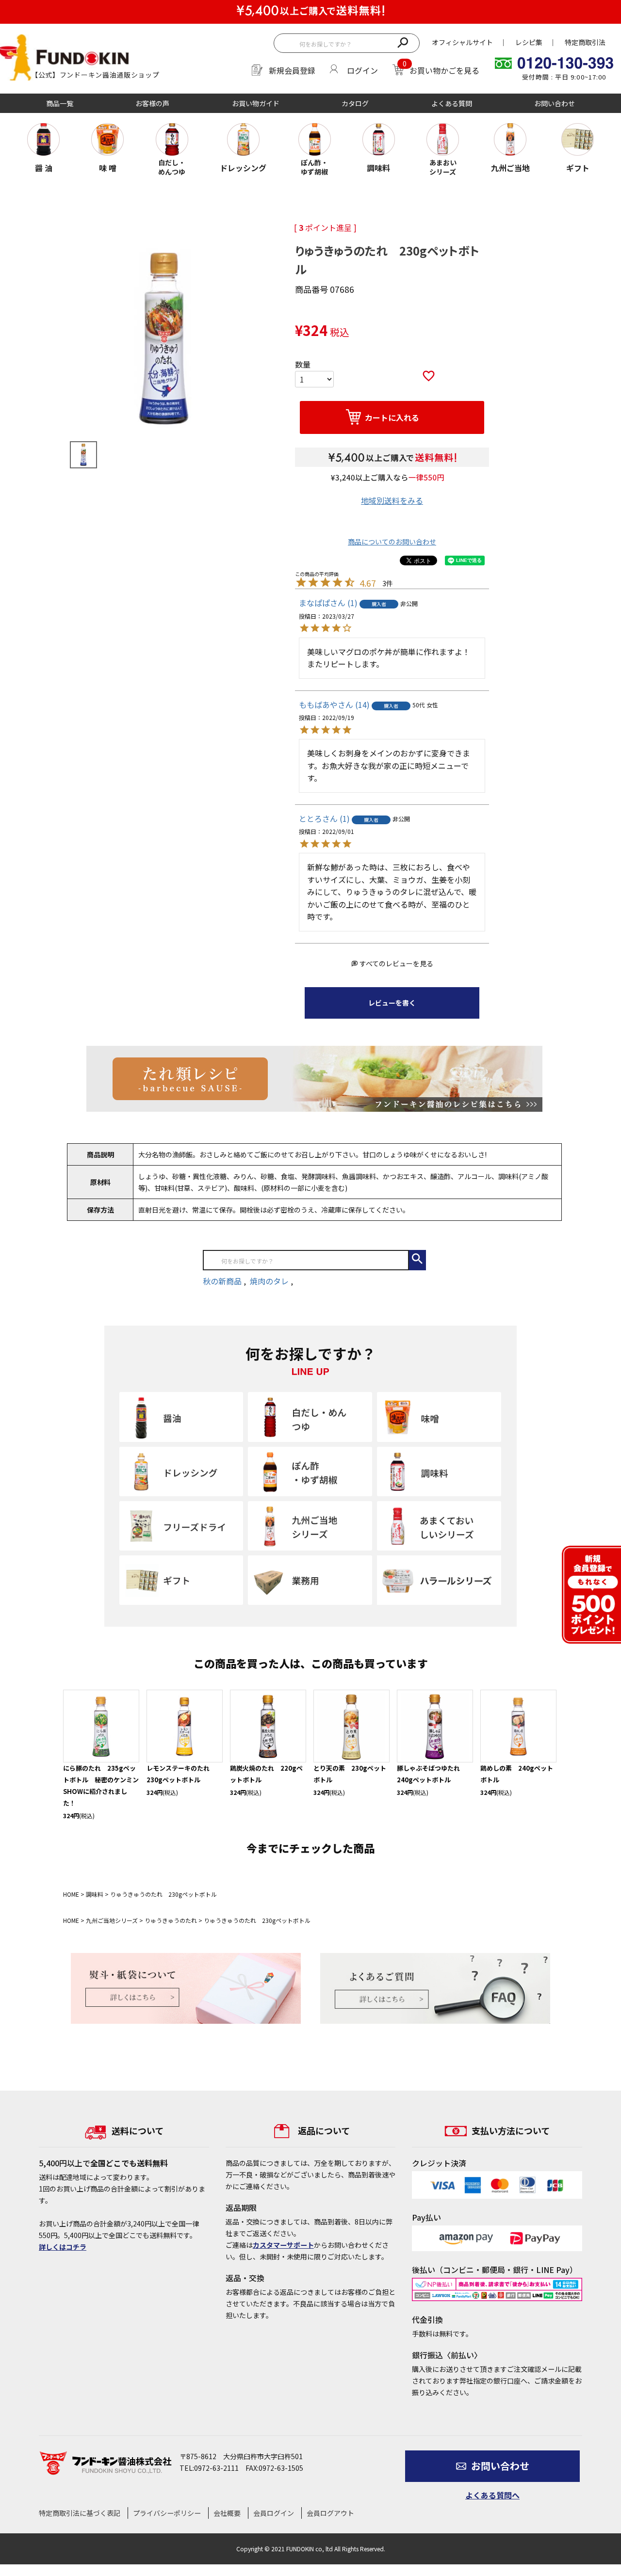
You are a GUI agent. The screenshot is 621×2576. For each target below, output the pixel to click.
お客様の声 (152, 103)
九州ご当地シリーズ (112, 1920)
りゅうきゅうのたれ (171, 1920)
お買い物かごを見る (444, 70)
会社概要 (227, 2513)
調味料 (95, 1894)
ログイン (362, 70)
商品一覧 (60, 103)
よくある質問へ (492, 2495)
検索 (403, 42)
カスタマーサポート (283, 2245)
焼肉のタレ (270, 1281)
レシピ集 (529, 42)
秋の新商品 (223, 1281)
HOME (71, 1894)
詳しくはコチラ (63, 2247)
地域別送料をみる (392, 500)
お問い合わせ (555, 103)
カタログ (355, 103)
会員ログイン (274, 2513)
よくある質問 (452, 103)
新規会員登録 (292, 70)
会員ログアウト (330, 2513)
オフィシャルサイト (462, 42)
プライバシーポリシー (167, 2513)
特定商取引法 (585, 42)
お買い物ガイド (256, 103)
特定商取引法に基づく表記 (80, 2513)
